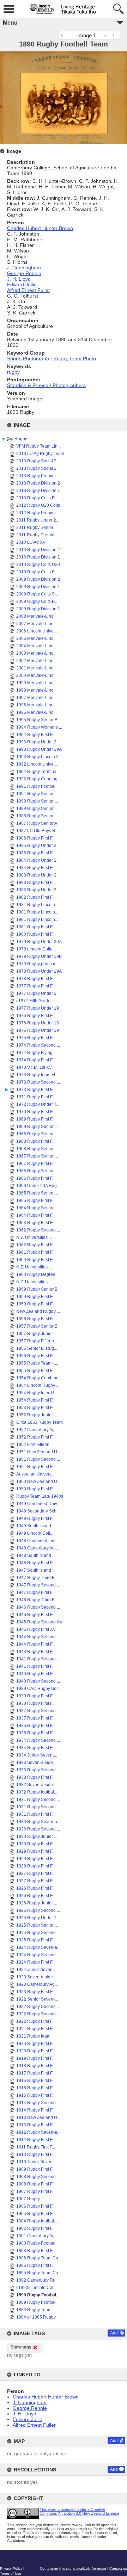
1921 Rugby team (33, 2036)
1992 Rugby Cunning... (38, 779)
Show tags (21, 2347)
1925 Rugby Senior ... (37, 1925)
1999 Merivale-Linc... (36, 683)
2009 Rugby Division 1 (38, 587)
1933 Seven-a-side (35, 1763)
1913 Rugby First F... (36, 2125)
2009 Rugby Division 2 (38, 579)
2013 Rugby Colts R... (37, 498)
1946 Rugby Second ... (38, 1607)
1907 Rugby (28, 2199)
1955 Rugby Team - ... (37, 1363)
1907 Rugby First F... (36, 2191)
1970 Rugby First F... (36, 1112)
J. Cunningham (30, 2402)
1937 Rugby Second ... (38, 1711)
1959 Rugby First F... (36, 1297)
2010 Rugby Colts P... (37, 572)
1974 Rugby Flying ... (37, 1053)
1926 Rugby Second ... (38, 1910)
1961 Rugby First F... (36, 1252)
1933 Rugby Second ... (38, 1770)
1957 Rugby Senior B (37, 1326)
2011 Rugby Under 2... (38, 520)
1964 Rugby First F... (36, 1215)
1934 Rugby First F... (36, 1748)
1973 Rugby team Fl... (37, 1075)
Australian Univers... (35, 1474)
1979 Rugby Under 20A (39, 942)
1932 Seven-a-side (35, 1785)
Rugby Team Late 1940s (40, 1496)
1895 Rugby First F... (36, 2265)
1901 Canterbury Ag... (37, 2236)
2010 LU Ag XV (31, 542)
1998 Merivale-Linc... (36, 690)
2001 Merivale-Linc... (36, 668)
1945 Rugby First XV (36, 1629)
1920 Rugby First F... (36, 2044)
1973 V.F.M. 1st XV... (35, 1067)
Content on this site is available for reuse (73, 2568)
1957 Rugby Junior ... (37, 1334)
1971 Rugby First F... (36, 1097)
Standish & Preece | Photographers (46, 385)
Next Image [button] (115, 35)
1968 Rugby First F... (36, 1141)
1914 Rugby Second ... (38, 2103)
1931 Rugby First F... (36, 1814)
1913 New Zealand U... (38, 2117)
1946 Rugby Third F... (37, 1600)
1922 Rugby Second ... (38, 2007)
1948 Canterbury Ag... (37, 1548)
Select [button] (107, 35)
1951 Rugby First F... (36, 1467)
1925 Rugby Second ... (38, 1933)
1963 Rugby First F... (36, 1223)
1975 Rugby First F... (36, 1038)
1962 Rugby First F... (36, 1245)
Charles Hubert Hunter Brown (46, 2397)
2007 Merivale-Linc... (36, 624)
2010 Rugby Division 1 (38, 557)
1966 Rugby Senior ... (37, 1171)
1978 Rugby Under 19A (39, 971)
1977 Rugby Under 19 (38, 1008)
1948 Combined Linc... (38, 1541)
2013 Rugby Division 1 (38, 491)
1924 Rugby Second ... (38, 1955)
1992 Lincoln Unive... (37, 764)
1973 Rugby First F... (36, 1090)
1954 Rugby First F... (36, 1400)
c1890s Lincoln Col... (36, 2288)
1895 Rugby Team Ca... (39, 2273)
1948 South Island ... (36, 1555)
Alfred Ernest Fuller (34, 2425)
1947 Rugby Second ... (38, 1585)
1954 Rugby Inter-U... (37, 1393)
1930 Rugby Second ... (38, 1829)
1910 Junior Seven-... (37, 2162)
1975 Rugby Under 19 (38, 1030)
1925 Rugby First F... (36, 1940)
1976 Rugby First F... (36, 1016)
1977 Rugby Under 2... (38, 993)
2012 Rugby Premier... (38, 513)
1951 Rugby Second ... (38, 1459)
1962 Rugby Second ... (38, 1230)
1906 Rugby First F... (36, 2206)
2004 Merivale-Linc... (36, 646)
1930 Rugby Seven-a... (38, 1822)
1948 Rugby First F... (36, 1563)
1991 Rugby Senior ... (37, 794)
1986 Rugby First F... (36, 838)
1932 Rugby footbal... (37, 1792)
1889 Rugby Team (34, 2310)
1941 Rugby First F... (36, 1666)
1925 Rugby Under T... (38, 1918)
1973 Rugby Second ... (38, 1082)
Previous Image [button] (64, 35)
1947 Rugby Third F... (37, 1578)
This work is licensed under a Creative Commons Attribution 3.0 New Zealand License (79, 2511)
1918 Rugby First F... (36, 2066)
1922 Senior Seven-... (37, 1999)
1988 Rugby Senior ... (37, 816)
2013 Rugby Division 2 (38, 483)
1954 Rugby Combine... (39, 1378)
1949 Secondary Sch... (38, 1511)
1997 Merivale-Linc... (36, 698)
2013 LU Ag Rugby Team (40, 454)
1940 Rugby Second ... (38, 1681)
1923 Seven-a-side (35, 1977)
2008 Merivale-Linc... (36, 616)
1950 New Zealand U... (38, 1482)
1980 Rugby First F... (36, 934)
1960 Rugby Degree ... (38, 1274)
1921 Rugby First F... (36, 2029)
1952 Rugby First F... (36, 1437)
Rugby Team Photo (75, 358)
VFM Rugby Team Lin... (38, 446)
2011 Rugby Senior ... (37, 528)
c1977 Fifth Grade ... (35, 1001)
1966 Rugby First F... (36, 1178)
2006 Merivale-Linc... (36, 638)
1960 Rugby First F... (36, 1260)
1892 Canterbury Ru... (37, 2280)
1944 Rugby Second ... (38, 1637)
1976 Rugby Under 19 (38, 1023)
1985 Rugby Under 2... (38, 846)
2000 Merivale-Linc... (36, 675)
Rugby (21, 439)
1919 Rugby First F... (36, 2058)
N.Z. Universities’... (34, 1237)
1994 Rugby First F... (36, 735)
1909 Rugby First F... (36, 2169)
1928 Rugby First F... (36, 1866)
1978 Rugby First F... (36, 979)
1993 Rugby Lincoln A (37, 757)
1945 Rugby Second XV (39, 1622)
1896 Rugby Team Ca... (39, 2258)
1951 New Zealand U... (38, 1452)
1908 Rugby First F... (36, 2184)
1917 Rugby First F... (36, 2073)
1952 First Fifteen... (34, 1445)
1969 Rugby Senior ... (37, 1127)
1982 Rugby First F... (36, 897)
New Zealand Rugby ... (38, 1311)
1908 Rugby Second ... (38, 2177)
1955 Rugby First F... (36, 1371)
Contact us (118, 2568)
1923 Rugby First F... (36, 1992)
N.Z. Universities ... (34, 1267)
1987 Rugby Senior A (37, 823)
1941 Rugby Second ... (38, 1659)
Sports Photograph (28, 358)
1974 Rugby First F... (36, 1060)
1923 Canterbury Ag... (37, 1984)
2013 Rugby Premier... (38, 476)
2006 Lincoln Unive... (37, 631)
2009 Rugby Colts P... (37, 601)
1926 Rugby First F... (36, 1888)
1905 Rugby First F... (36, 2214)
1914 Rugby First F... (36, 2110)
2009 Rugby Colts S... (37, 594)
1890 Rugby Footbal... (38, 2295)
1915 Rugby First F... (36, 2095)
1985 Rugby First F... (36, 853)
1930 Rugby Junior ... (37, 1836)
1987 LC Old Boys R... (37, 831)
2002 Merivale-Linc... (36, 661)
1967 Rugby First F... (36, 1164)
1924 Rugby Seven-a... (38, 1947)
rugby (13, 372)
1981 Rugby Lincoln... (37, 905)
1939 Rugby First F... (36, 1696)
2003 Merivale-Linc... (36, 653)
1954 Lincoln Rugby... (37, 1385)
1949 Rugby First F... (36, 1518)
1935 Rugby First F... (36, 1733)
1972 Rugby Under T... (38, 1104)
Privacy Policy (11, 2568)
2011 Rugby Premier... (37, 535)
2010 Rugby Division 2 (38, 550)
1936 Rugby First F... (36, 1726)
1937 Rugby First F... (36, 1718)
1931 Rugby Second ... (38, 1800)
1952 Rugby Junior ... (37, 1415)
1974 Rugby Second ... (38, 1045)
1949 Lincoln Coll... (35, 1533)
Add (114, 2333)
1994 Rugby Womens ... (39, 727)
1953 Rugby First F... (36, 1408)
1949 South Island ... (36, 1526)
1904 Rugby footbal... (37, 2221)
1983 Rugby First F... (36, 882)
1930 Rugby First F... (36, 1844)
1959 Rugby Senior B (37, 1289)
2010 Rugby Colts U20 (38, 565)
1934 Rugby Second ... (38, 1740)
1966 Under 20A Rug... (38, 1186)
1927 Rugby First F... (36, 1873)
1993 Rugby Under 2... (38, 742)
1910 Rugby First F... (36, 2154)
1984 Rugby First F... (36, 868)
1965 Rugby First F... (36, 1200)
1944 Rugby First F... (36, 1644)
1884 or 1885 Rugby (36, 2317)
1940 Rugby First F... (36, 1674)
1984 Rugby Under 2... (38, 860)
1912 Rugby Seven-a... (38, 2132)
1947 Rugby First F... (36, 1592)
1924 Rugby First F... (36, 1962)
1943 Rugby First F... (36, 1652)
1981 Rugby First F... (36, 927)
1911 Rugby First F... (36, 2147)
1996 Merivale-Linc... (36, 705)
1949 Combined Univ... (38, 1504)
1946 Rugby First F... (36, 1615)
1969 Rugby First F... (36, 1119)
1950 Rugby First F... (36, 1489)
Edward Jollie (28, 2419)
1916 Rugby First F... (36, 2081)
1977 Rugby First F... (36, 986)
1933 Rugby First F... (36, 1777)
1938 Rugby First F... (36, 1703)
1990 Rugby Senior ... (37, 801)
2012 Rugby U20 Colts (38, 505)
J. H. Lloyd (25, 2414)
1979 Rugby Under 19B (39, 956)
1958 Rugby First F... (36, 1319)
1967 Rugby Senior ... (37, 1156)
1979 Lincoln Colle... (36, 949)
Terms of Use (11, 2573)
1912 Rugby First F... (36, 2140)
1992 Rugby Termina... (38, 772)
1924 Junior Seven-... (37, 1970)
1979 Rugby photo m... (38, 964)
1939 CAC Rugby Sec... (39, 1689)
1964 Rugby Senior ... (37, 1208)
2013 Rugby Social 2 (36, 461)
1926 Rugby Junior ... (37, 1903)
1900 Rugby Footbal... (37, 2243)
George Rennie (30, 2408)
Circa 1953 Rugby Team (40, 1422)
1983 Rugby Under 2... (38, 875)
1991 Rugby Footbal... (37, 786)
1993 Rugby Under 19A (39, 749)
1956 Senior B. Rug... (37, 1348)
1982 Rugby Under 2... (38, 890)
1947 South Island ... (36, 1570)
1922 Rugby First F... (36, 2021)
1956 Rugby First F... (36, 1356)
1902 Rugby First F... (36, 2228)
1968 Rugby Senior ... (37, 1134)
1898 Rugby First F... (36, 2251)
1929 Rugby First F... (36, 1851)
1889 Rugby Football (36, 2302)
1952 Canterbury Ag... (37, 1430)
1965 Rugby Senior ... (37, 1193)
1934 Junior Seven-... (37, 1755)
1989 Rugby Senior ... (37, 809)
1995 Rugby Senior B (37, 720)
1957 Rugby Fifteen (35, 1341)
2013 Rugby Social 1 (36, 468)
